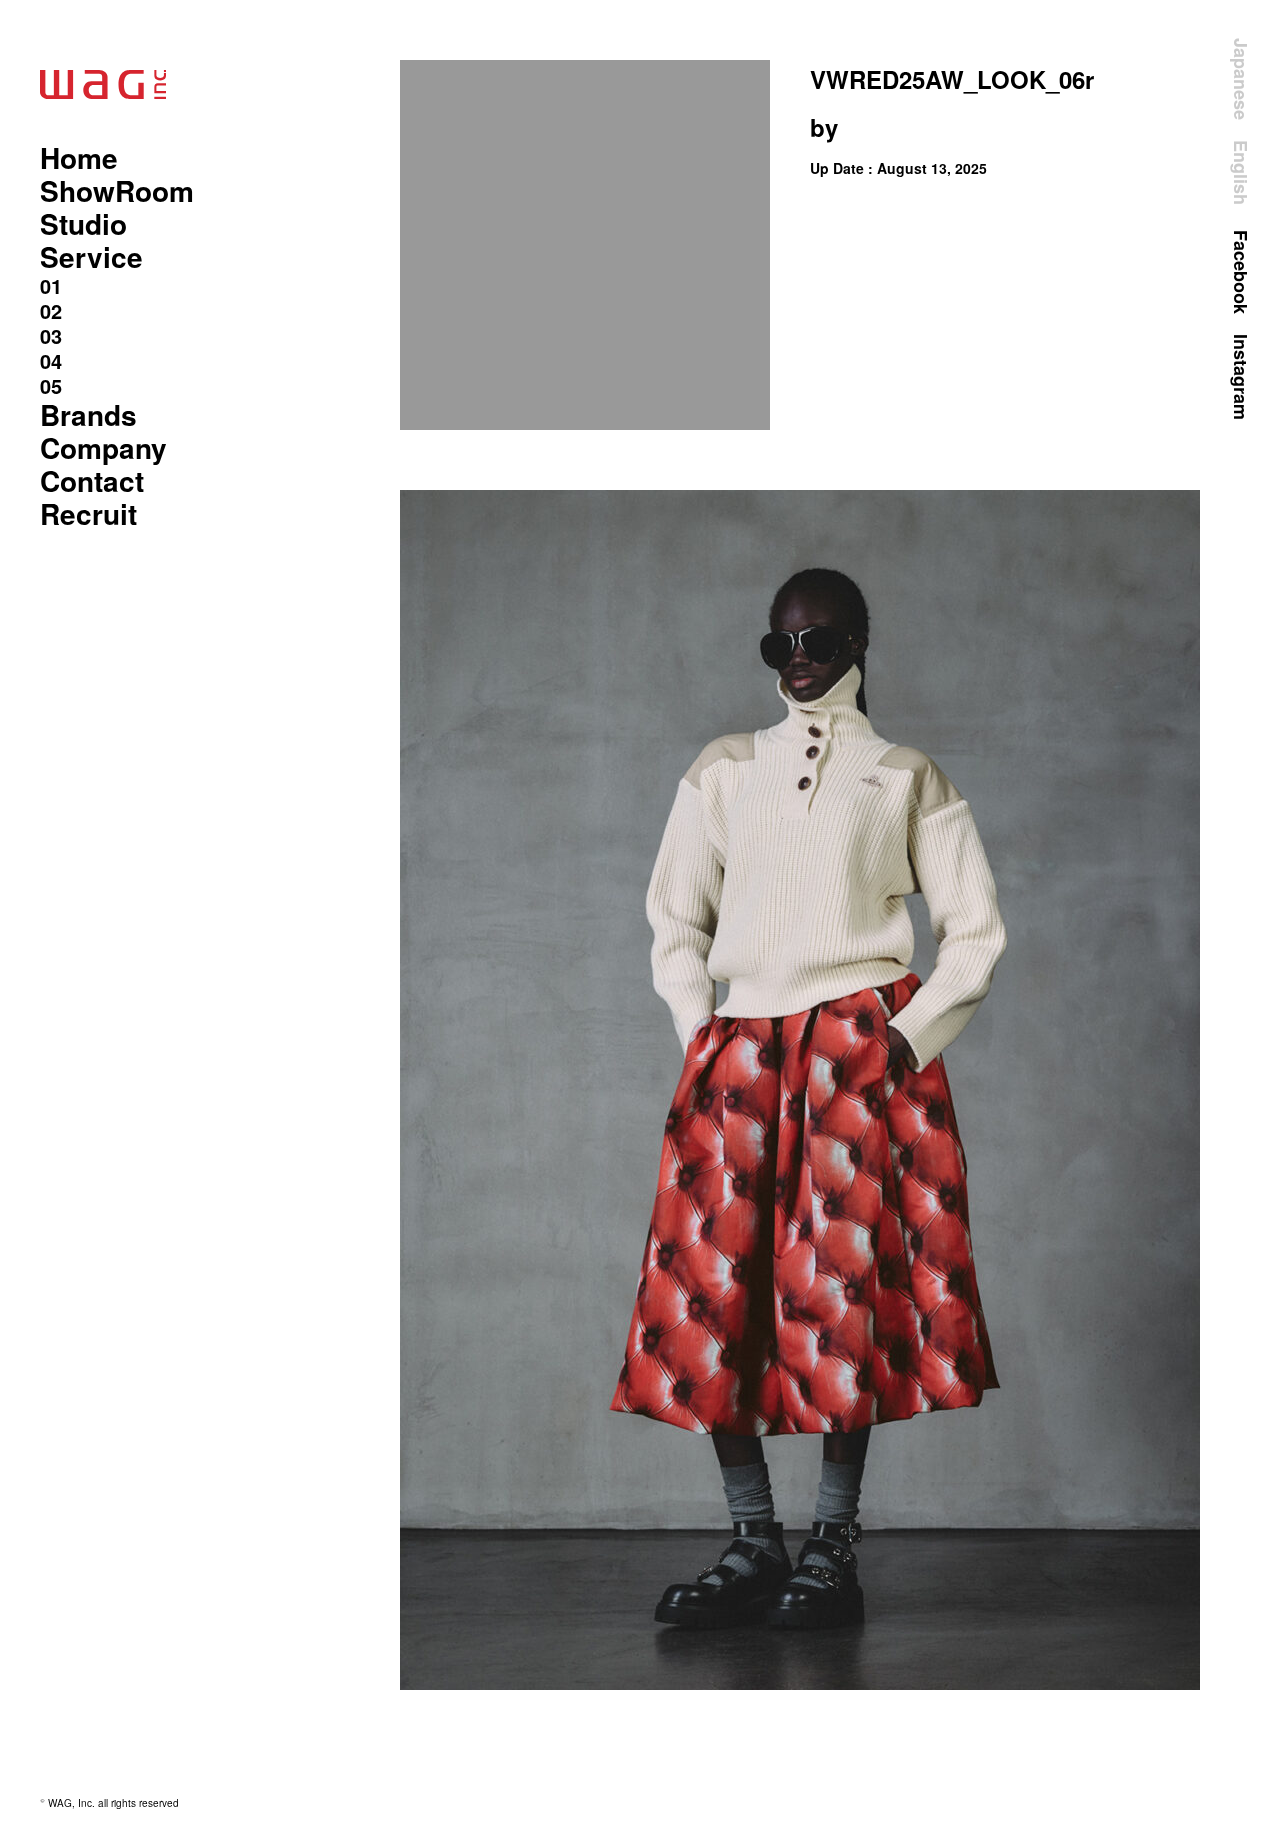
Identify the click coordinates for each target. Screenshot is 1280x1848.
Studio (83, 223)
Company (103, 447)
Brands (88, 414)
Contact (92, 480)
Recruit (88, 513)
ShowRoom (117, 190)
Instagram (1241, 377)
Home (79, 157)
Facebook (1241, 272)
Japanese (1241, 79)
